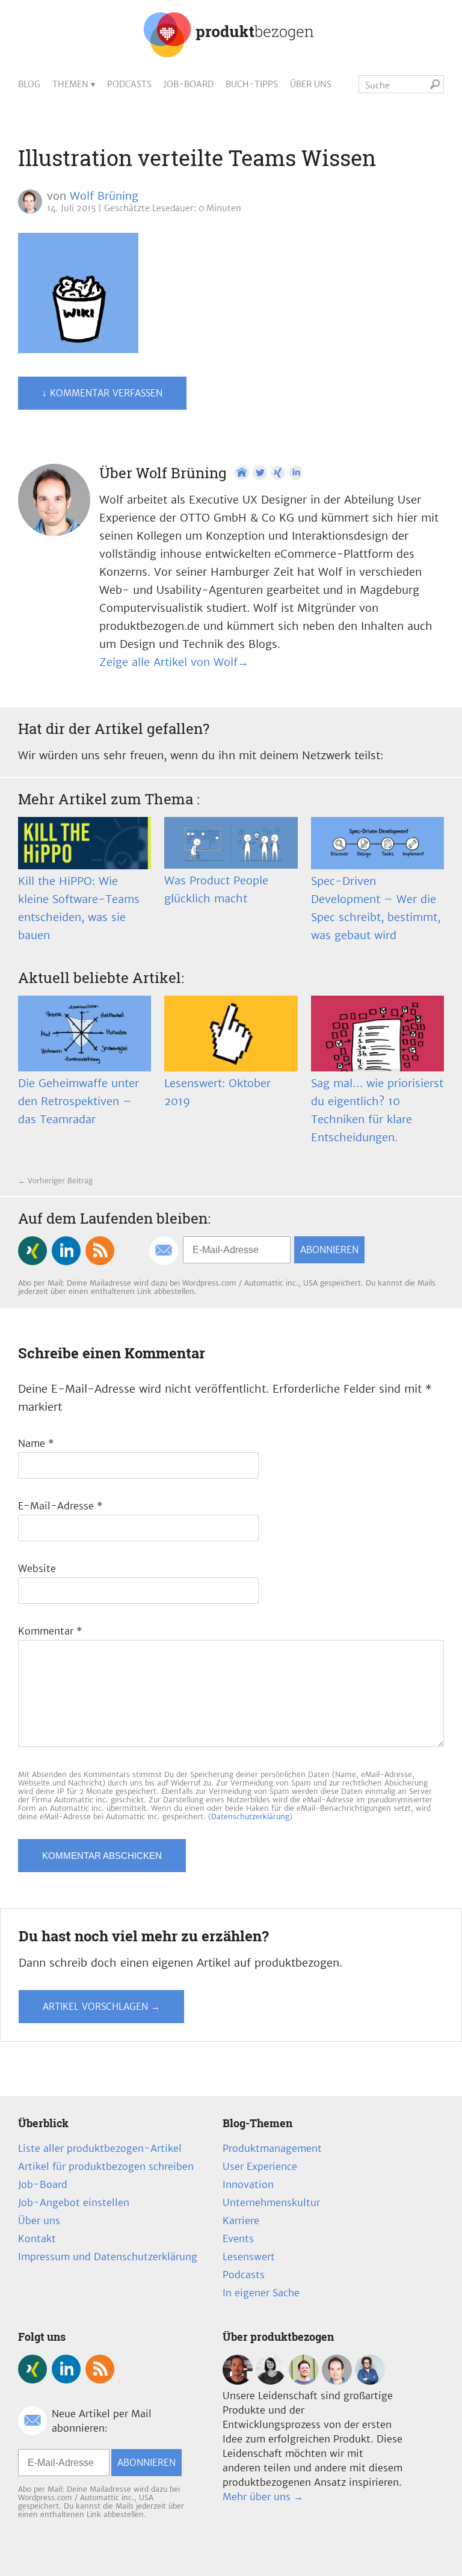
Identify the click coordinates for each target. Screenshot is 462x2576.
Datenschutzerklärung (250, 1816)
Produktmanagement (272, 2148)
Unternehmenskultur (271, 2202)
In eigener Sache (261, 2293)
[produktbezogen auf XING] (32, 1251)
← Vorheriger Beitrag (55, 1181)
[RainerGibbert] (304, 2381)
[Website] (242, 473)
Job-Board (189, 84)
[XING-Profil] (278, 473)
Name (36, 1443)
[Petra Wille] (370, 2381)
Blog (29, 84)
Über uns (311, 84)
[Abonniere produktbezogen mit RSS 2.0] (100, 1251)
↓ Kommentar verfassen (102, 393)
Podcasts (129, 84)
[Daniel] (238, 2381)
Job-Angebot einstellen (74, 2202)
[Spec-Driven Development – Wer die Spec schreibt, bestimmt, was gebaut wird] (377, 843)
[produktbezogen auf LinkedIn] (66, 1251)
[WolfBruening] (337, 2381)
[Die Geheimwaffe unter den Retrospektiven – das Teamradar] (85, 1034)
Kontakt (37, 2239)
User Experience (260, 2166)
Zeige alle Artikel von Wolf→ (174, 662)
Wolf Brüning (104, 196)
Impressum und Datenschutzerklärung (108, 2257)
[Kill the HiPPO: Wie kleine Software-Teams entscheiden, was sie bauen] (85, 843)
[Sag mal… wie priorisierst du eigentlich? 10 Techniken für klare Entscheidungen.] (377, 1034)
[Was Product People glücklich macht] (231, 843)
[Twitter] (260, 473)
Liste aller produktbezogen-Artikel (100, 2148)
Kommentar (50, 1631)
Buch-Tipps (252, 84)
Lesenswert (249, 2257)
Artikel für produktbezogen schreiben (106, 2166)
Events (238, 2239)
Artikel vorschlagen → (101, 2007)
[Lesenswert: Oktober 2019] (231, 1034)
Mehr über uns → (263, 2497)
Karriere (241, 2220)
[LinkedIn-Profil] (296, 473)
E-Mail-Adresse (60, 1506)
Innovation (248, 2184)
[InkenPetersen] (271, 2381)
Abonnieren (329, 1250)
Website (37, 1568)
